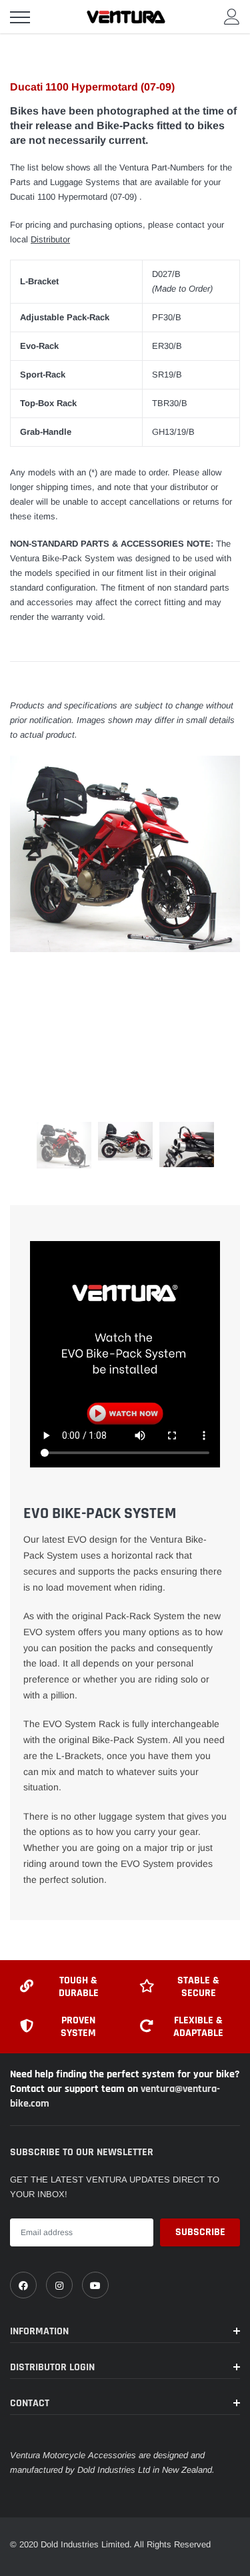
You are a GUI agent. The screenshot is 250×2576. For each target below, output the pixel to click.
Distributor (50, 239)
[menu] (20, 17)
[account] (232, 16)
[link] (23, 2285)
